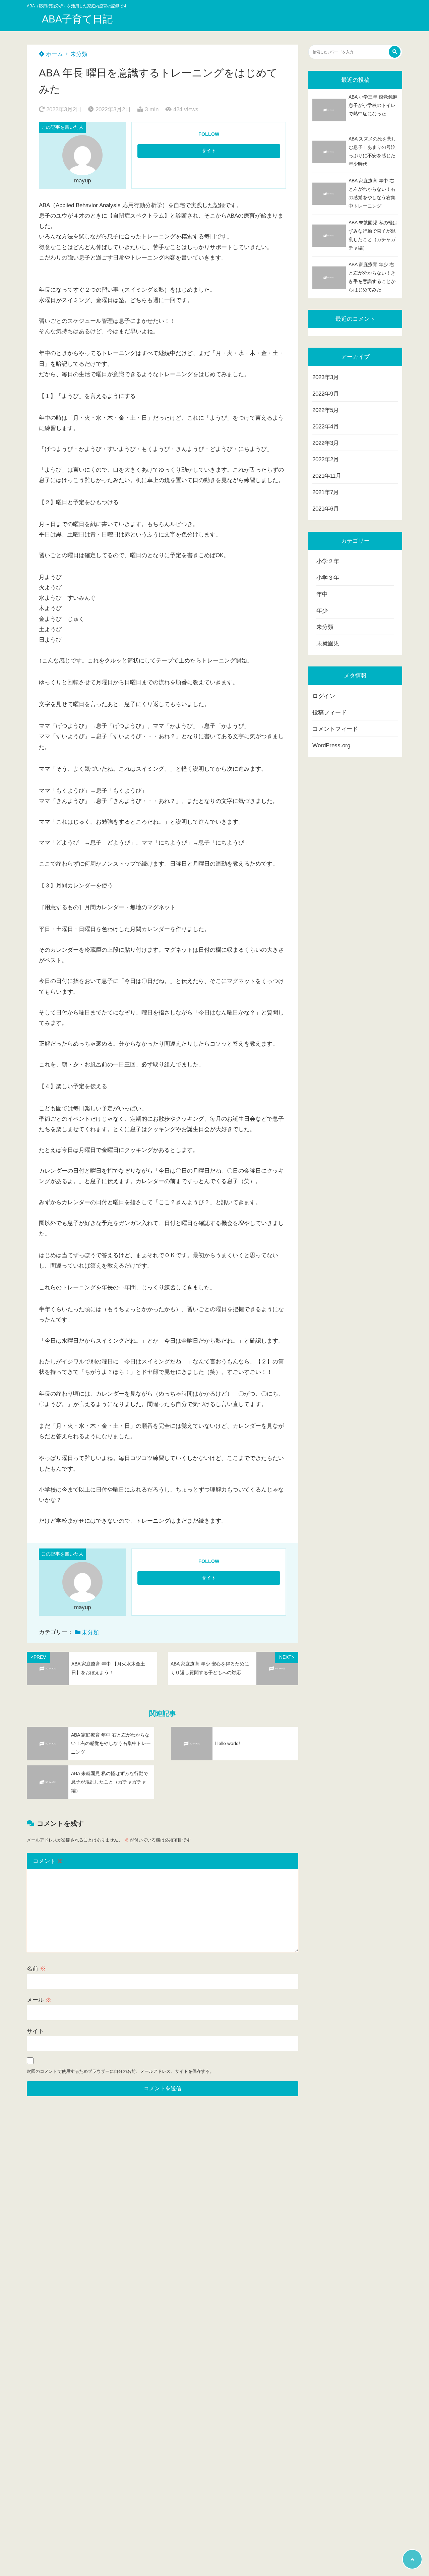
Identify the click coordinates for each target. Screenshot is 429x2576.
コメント (48, 1861)
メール (39, 2000)
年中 (322, 594)
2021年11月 (327, 476)
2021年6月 (326, 509)
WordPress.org (331, 745)
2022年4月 (326, 427)
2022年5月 (326, 410)
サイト (35, 2031)
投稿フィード (329, 713)
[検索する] (395, 52)
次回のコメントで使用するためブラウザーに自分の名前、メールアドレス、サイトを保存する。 (120, 2071)
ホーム (54, 54)
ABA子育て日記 (77, 19)
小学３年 (328, 578)
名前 (36, 1969)
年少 (322, 611)
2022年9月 (326, 394)
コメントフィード (335, 729)
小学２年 (328, 561)
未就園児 (328, 643)
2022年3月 (326, 443)
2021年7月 (326, 492)
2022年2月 (326, 459)
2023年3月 (326, 377)
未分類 (79, 54)
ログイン (324, 696)
